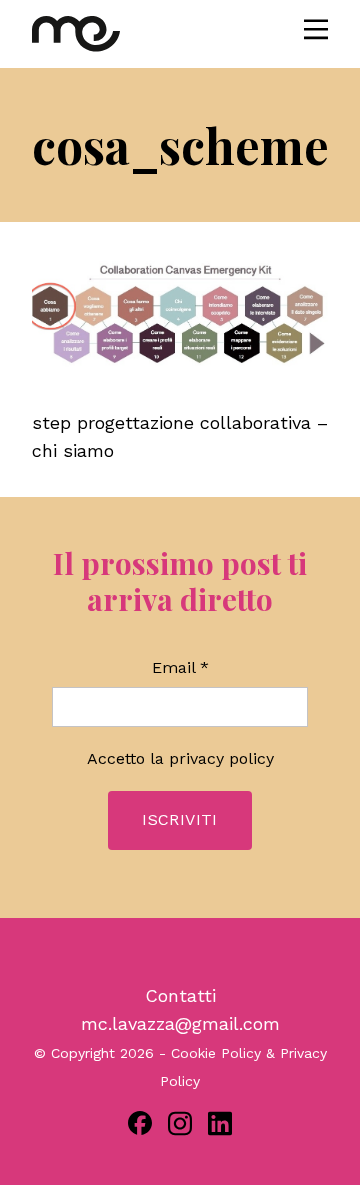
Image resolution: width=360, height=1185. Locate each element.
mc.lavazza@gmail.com (180, 1023)
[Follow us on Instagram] (180, 1123)
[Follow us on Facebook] (140, 1123)
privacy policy (221, 758)
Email (180, 667)
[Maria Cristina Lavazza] (76, 34)
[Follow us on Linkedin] (220, 1123)
